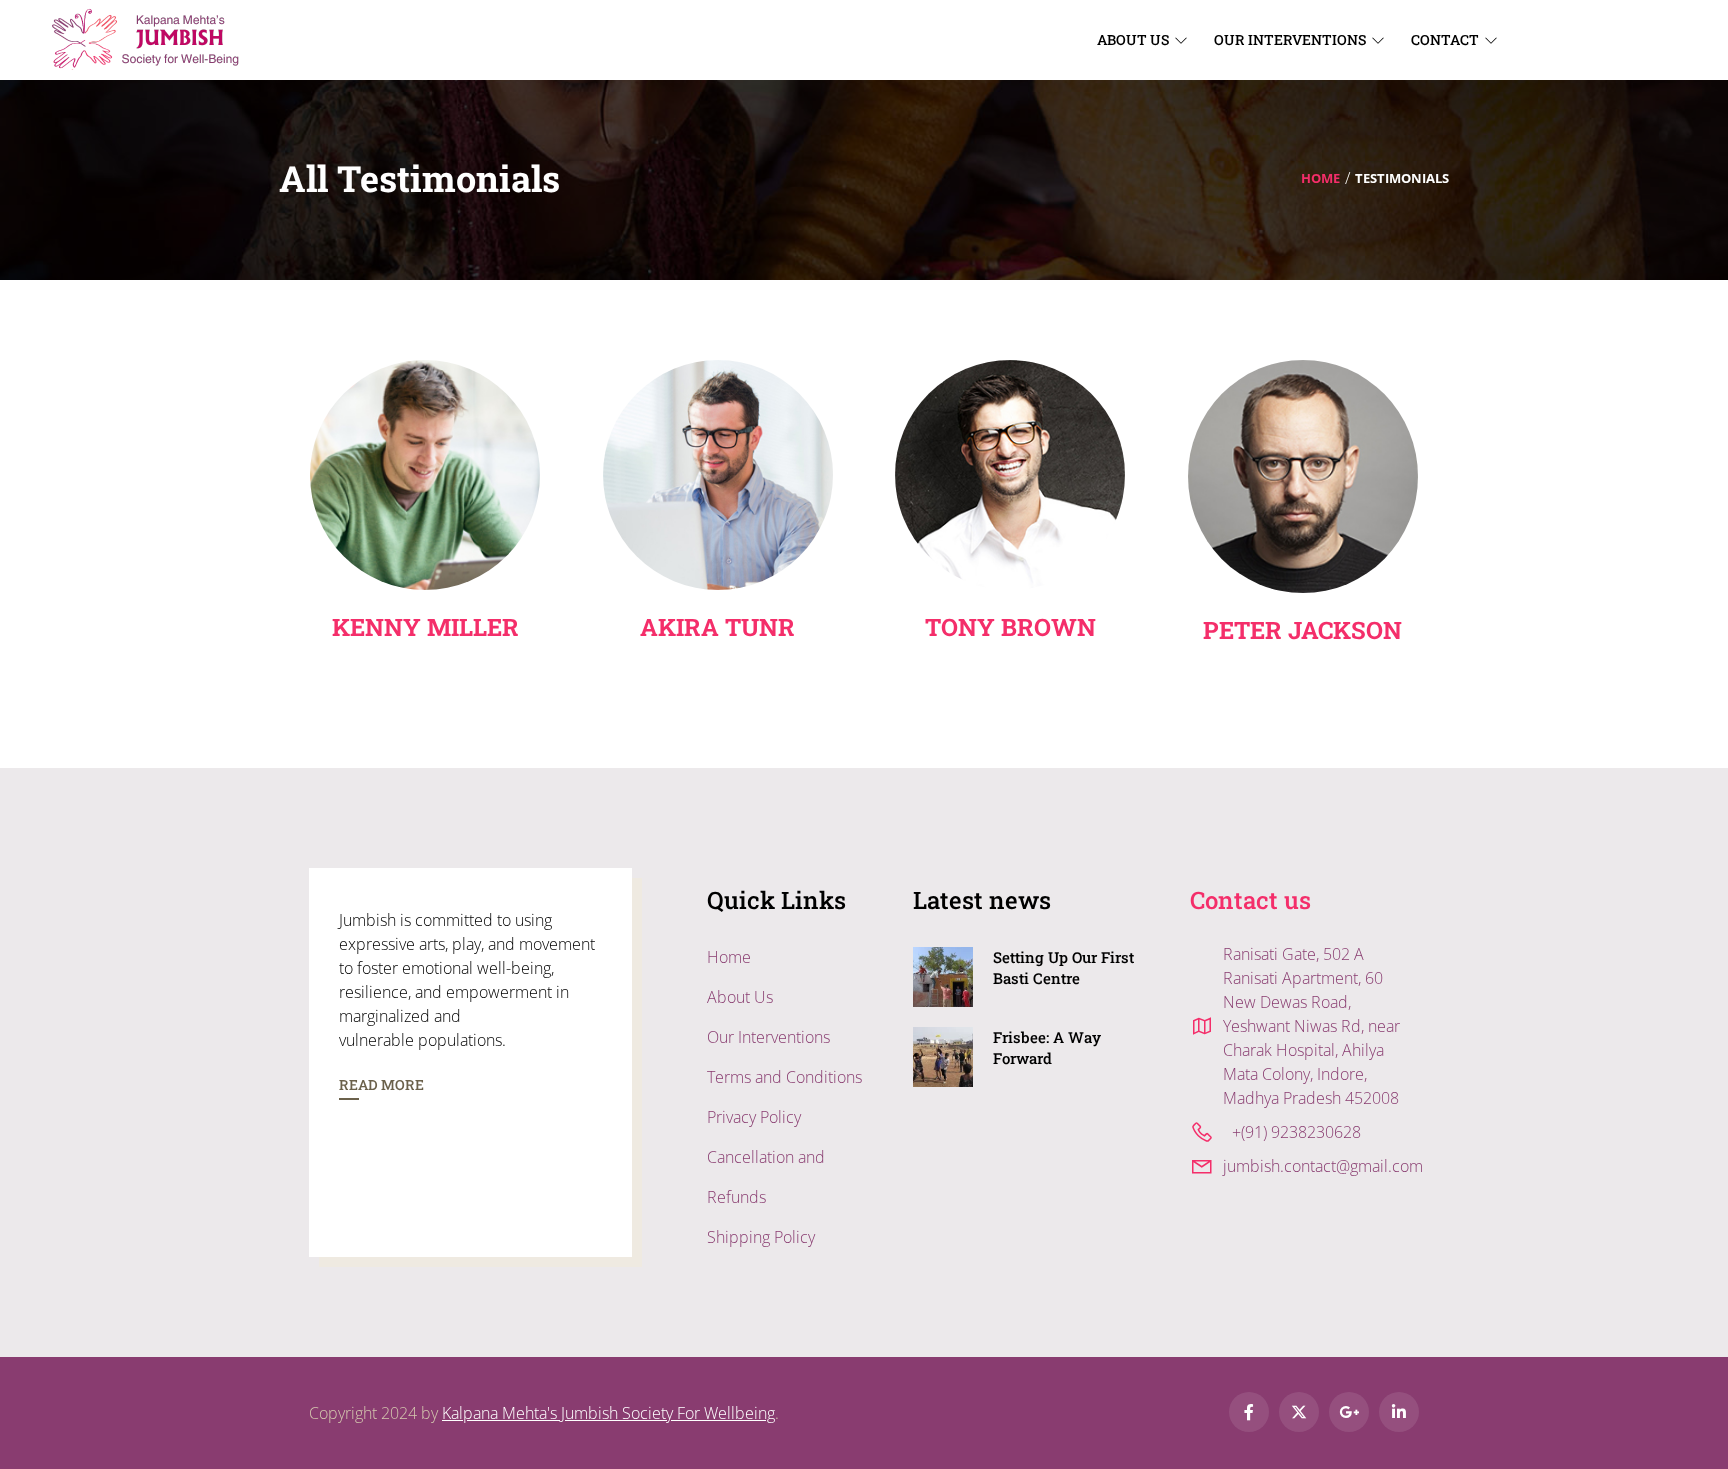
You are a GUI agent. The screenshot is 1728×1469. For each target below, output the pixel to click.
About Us (740, 997)
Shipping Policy (761, 1237)
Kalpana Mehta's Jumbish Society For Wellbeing (608, 1413)
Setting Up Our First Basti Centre (1063, 967)
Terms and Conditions (784, 1077)
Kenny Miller (425, 627)
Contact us (1250, 900)
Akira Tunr (717, 627)
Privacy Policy (754, 1117)
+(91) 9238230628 (1296, 1132)
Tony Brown (1010, 627)
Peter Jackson (1302, 630)
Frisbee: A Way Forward (1047, 1047)
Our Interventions (768, 1037)
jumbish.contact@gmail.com (1323, 1166)
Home (1320, 178)
